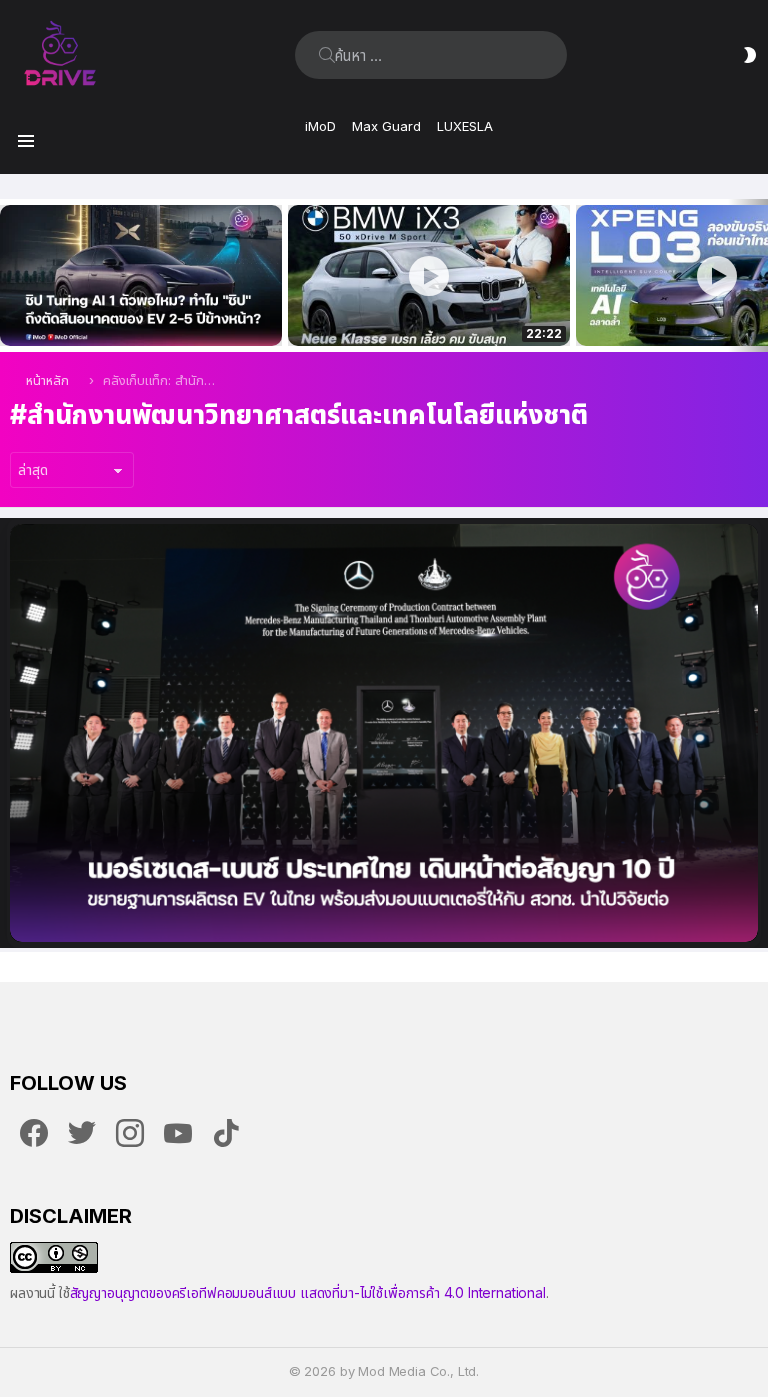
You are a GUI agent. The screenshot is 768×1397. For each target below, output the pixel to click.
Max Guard (386, 126)
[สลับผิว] (750, 55)
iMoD (320, 126)
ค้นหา (327, 55)
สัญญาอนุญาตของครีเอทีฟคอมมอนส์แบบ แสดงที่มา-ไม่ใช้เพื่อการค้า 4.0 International (308, 1292)
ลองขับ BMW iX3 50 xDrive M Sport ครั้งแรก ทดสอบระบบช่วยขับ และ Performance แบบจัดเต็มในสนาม (416, 309)
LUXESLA (465, 126)
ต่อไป (758, 275)
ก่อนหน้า (10, 275)
